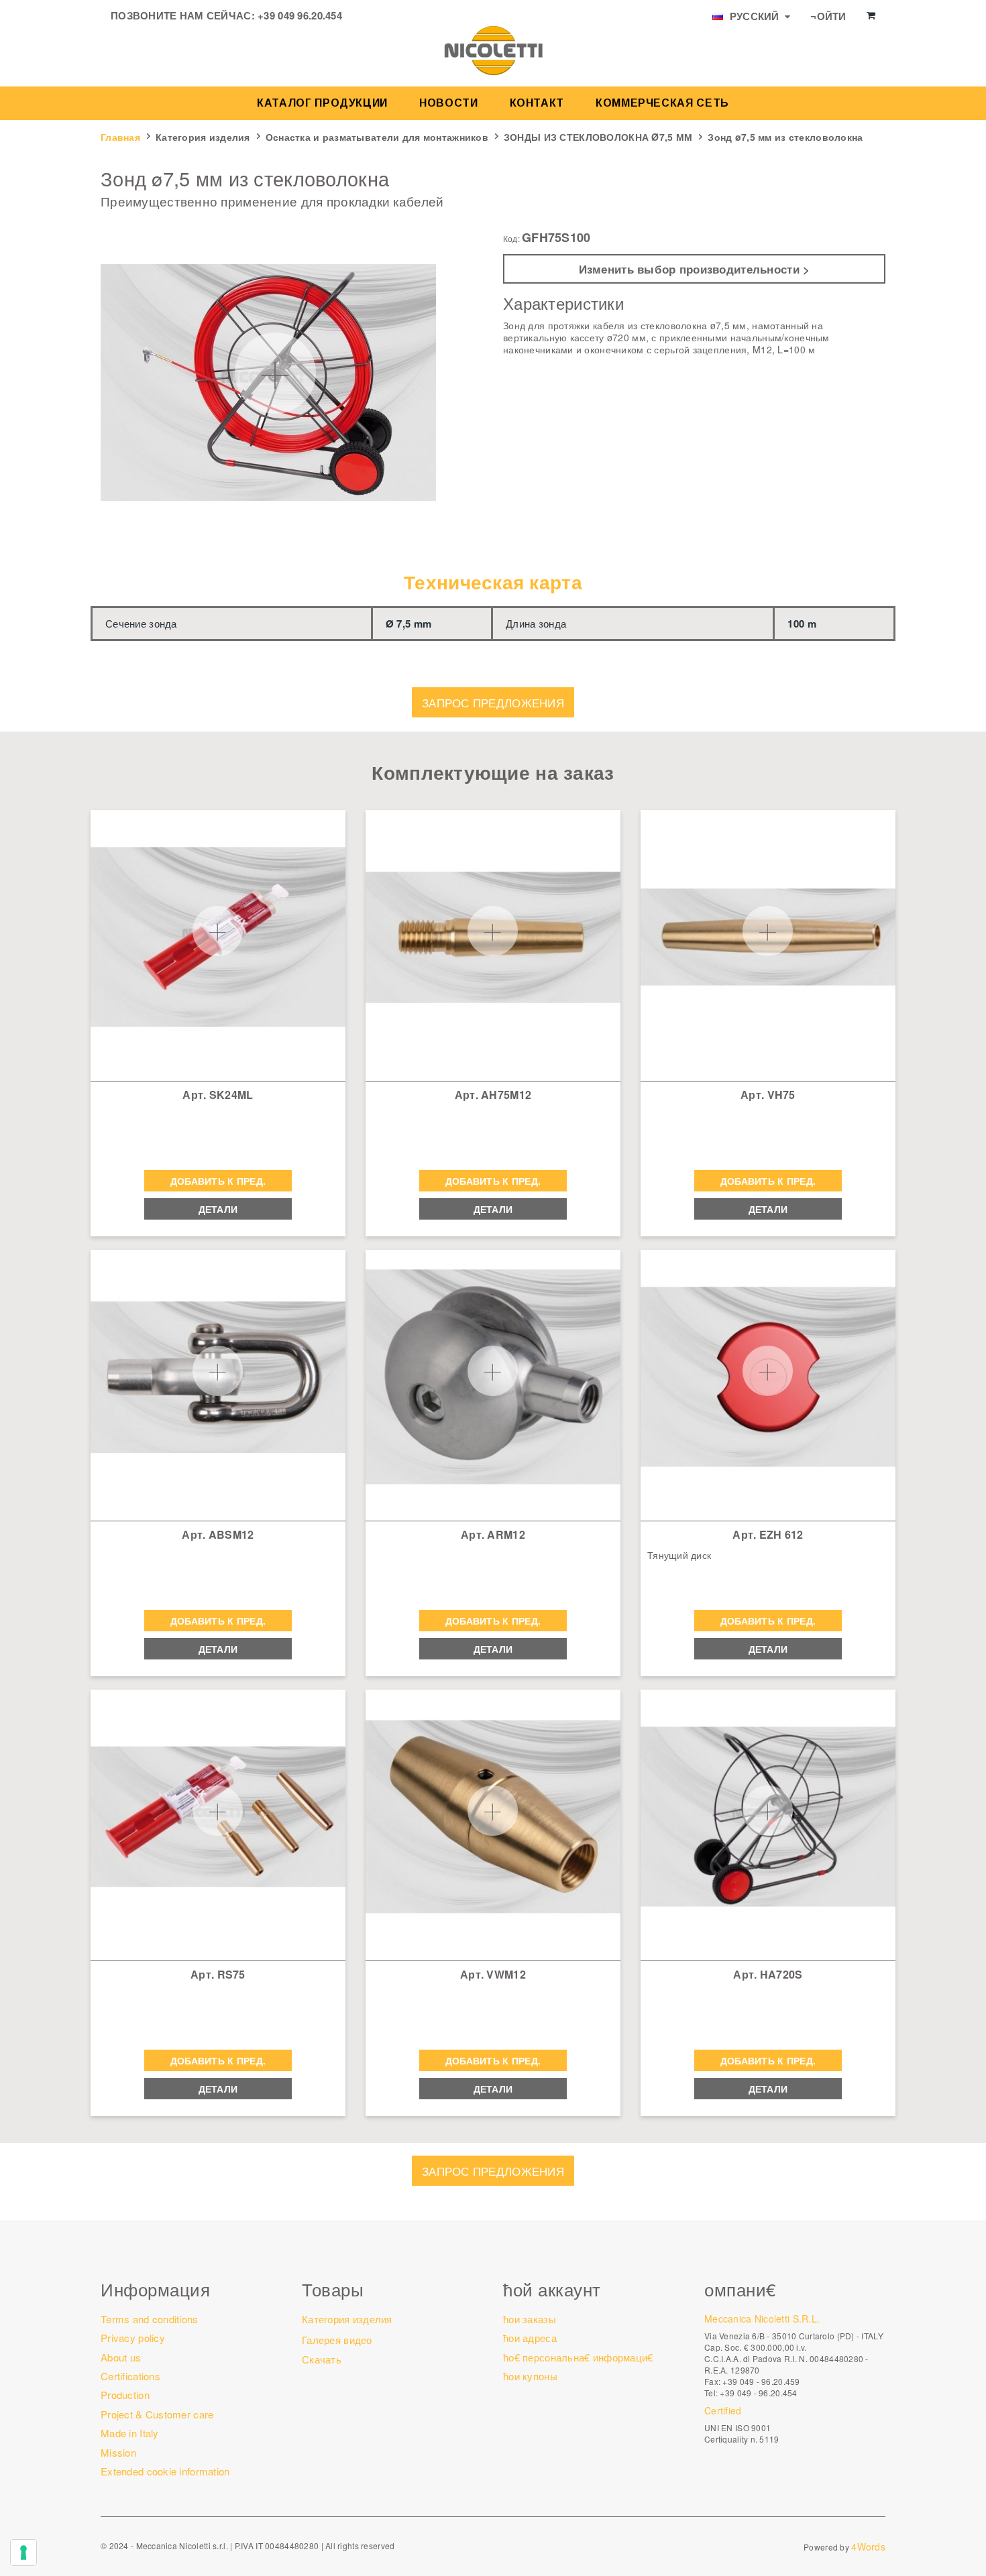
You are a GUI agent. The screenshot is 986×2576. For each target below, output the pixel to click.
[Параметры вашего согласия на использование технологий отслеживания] (23, 2553)
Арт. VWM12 (493, 1974)
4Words (868, 2546)
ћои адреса (530, 2338)
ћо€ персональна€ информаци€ (578, 2357)
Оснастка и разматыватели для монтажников (377, 137)
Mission (118, 2452)
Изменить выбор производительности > (695, 269)
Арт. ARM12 (493, 1534)
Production (125, 2395)
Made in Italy (130, 2433)
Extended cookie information (165, 2471)
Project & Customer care (157, 2414)
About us (121, 2357)
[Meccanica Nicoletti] (493, 50)
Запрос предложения (493, 702)
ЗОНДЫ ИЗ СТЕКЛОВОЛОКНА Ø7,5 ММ (598, 137)
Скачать (322, 2359)
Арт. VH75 (768, 1095)
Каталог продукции (322, 103)
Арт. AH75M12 (493, 1095)
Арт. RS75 (218, 1974)
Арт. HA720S (768, 1974)
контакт (537, 103)
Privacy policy (133, 2338)
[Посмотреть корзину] (871, 15)
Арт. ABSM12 (218, 1534)
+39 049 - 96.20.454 (758, 2393)
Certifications (130, 2376)
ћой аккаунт (552, 2289)
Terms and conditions (150, 2319)
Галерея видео (337, 2340)
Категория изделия (203, 137)
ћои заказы (530, 2319)
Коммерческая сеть (662, 103)
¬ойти (828, 16)
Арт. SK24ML (218, 1095)
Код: (511, 239)
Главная (120, 137)
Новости (448, 103)
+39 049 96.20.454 (300, 15)
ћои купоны (530, 2376)
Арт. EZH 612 (768, 1534)
